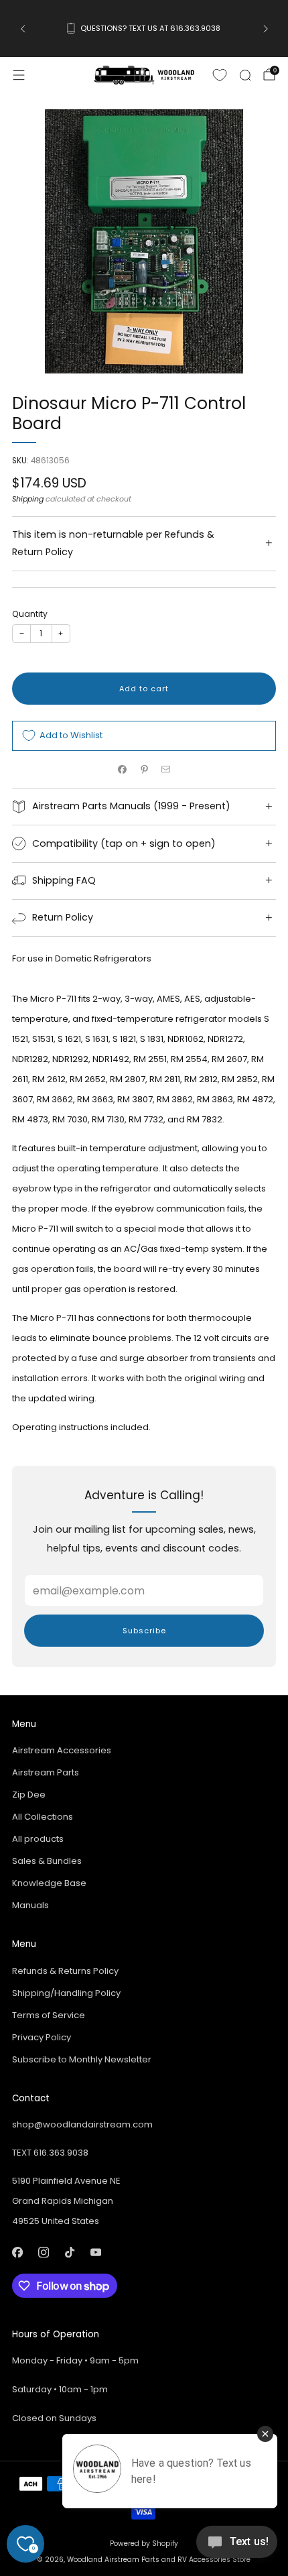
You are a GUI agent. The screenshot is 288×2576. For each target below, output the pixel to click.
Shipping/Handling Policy (66, 1993)
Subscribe (144, 1631)
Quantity (30, 614)
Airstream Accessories (62, 1750)
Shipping (28, 499)
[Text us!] (237, 2547)
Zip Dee (29, 1795)
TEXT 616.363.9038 (50, 2153)
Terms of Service (49, 2015)
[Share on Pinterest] (144, 770)
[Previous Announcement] (23, 29)
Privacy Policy (42, 2037)
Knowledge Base (49, 1883)
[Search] (245, 75)
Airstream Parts (46, 1772)
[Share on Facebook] (123, 770)
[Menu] (19, 75)
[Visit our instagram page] (43, 2252)
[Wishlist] (220, 75)
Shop (142, 41)
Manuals (30, 1905)
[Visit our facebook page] (17, 2252)
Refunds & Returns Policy (65, 1971)
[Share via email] (166, 770)
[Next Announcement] (266, 29)
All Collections (43, 1817)
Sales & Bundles (47, 1861)
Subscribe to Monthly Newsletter (82, 2059)
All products (38, 1839)
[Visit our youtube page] (95, 2252)
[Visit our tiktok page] (69, 2252)
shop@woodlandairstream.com (82, 2124)
